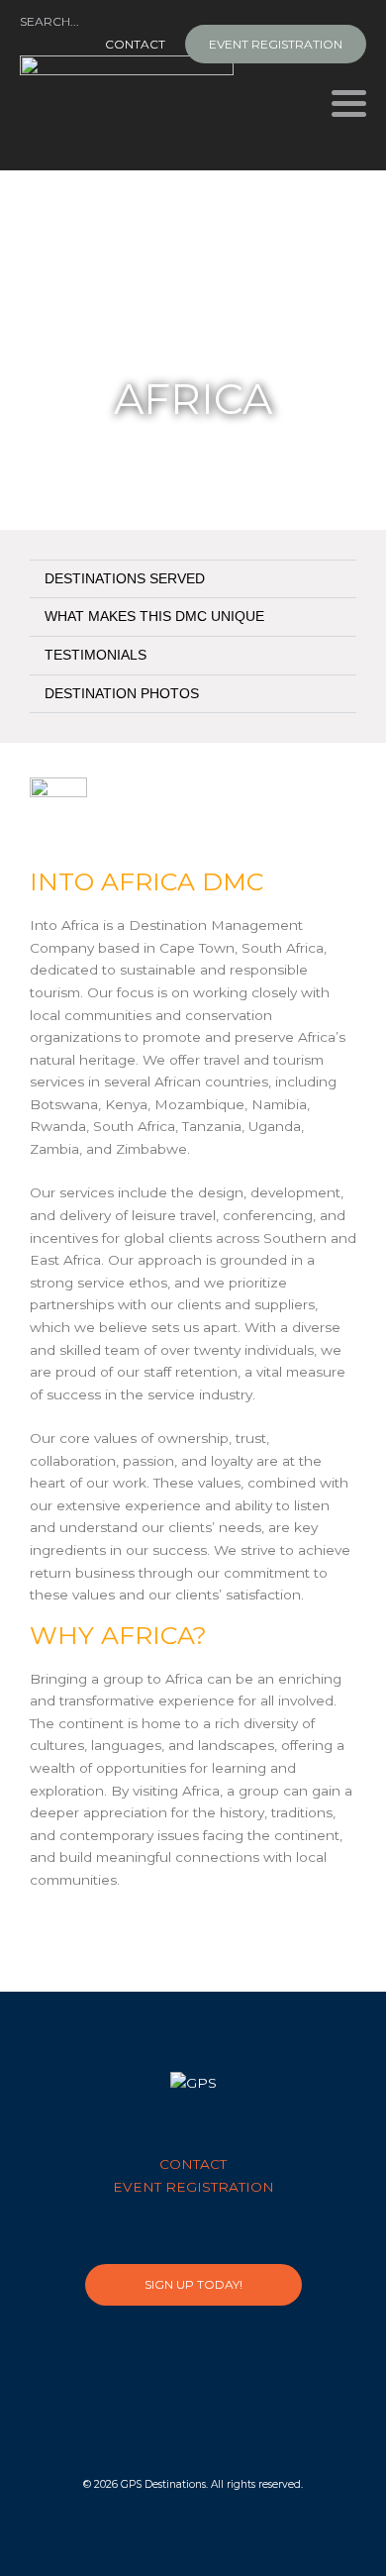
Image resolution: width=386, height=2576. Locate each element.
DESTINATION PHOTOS (122, 694)
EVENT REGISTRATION (276, 44)
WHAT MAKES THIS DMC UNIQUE (154, 617)
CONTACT (135, 44)
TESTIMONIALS (96, 655)
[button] (193, 579)
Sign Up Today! (193, 2284)
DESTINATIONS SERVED (125, 579)
